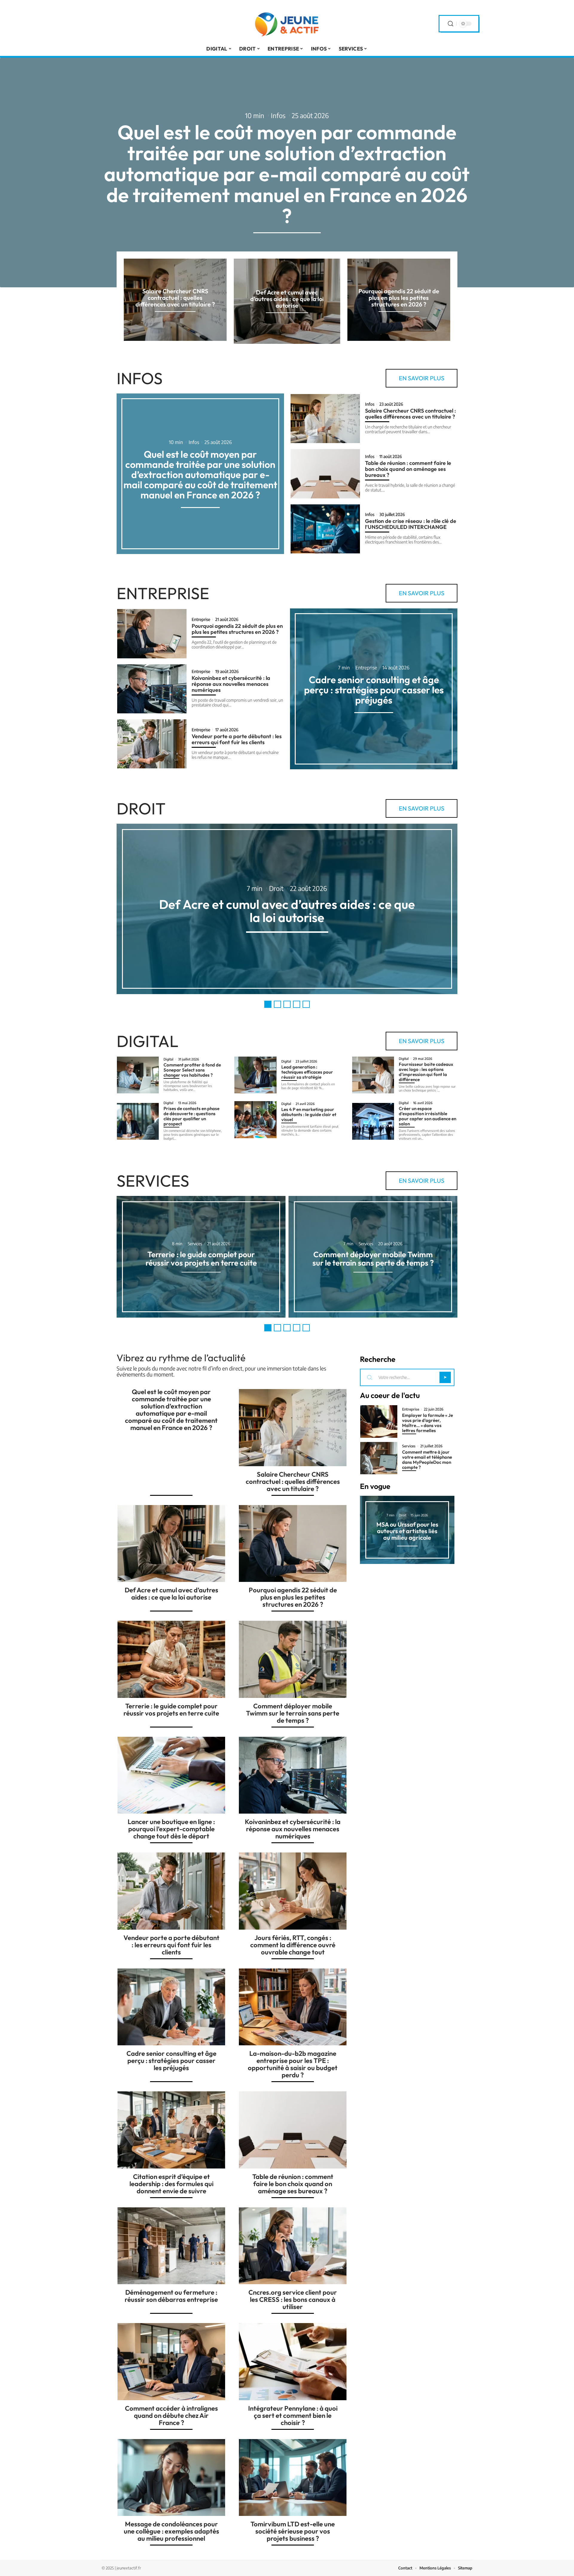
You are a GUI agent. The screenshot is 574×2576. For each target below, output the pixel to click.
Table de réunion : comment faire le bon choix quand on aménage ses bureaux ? (408, 469)
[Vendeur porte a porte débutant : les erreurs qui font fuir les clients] (152, 744)
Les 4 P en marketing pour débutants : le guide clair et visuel (309, 1114)
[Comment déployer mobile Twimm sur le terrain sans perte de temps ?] (293, 1659)
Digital (148, 1041)
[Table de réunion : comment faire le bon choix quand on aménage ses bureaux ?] (325, 474)
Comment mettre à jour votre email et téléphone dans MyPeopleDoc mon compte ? (427, 1460)
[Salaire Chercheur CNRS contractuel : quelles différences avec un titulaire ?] (325, 419)
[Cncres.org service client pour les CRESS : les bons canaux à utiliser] (293, 2246)
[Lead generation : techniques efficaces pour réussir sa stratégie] (255, 1075)
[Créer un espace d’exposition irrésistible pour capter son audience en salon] (373, 1121)
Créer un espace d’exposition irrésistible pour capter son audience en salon (428, 1116)
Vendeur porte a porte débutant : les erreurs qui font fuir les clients (237, 739)
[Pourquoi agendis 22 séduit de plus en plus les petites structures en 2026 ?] (152, 634)
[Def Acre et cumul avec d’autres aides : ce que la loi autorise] (171, 1544)
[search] (451, 24)
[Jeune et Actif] (287, 24)
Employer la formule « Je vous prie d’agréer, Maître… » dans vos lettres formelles (428, 1423)
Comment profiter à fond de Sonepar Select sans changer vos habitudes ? (192, 1070)
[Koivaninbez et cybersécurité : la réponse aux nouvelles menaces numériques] (152, 689)
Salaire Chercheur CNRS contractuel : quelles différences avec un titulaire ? (175, 298)
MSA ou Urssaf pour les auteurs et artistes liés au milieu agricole (407, 1531)
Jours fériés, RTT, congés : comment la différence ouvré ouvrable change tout (293, 1945)
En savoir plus (422, 378)
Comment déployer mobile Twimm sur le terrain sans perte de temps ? (373, 1259)
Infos (278, 115)
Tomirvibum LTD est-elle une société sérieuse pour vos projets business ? (293, 2531)
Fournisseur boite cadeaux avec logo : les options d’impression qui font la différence (426, 1072)
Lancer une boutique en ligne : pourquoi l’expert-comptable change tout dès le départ (171, 1829)
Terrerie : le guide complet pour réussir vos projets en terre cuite (201, 1259)
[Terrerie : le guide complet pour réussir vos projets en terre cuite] (171, 1659)
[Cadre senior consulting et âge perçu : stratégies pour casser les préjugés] (171, 2007)
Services (153, 1181)
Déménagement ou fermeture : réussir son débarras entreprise (171, 2296)
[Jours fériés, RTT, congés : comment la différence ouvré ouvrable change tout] (293, 1891)
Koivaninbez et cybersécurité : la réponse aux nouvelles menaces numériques (231, 684)
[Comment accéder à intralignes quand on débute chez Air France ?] (171, 2362)
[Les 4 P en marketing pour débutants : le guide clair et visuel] (255, 1120)
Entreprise (163, 593)
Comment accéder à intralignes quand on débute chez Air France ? (171, 2415)
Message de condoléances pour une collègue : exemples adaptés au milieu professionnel (171, 2531)
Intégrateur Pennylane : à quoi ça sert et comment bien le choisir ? (293, 2415)
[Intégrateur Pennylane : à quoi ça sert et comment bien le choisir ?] (293, 2362)
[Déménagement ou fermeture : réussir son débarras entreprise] (171, 2246)
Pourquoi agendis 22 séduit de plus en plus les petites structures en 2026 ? (399, 298)
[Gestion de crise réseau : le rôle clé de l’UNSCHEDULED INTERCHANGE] (325, 529)
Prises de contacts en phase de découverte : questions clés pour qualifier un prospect (191, 1116)
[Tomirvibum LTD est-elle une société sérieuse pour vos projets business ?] (293, 2478)
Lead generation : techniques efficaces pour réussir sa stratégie (307, 1072)
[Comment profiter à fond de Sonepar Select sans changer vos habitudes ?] (138, 1075)
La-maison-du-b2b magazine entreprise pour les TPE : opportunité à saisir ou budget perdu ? (293, 2064)
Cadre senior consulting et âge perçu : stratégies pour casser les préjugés (374, 690)
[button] (268, 1004)
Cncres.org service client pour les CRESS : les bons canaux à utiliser (293, 2299)
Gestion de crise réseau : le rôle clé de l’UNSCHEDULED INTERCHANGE (411, 524)
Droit (141, 808)
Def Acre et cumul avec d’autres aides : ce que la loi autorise (287, 299)
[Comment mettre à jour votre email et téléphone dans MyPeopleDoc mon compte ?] (379, 1458)
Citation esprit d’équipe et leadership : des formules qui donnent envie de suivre (171, 2184)
